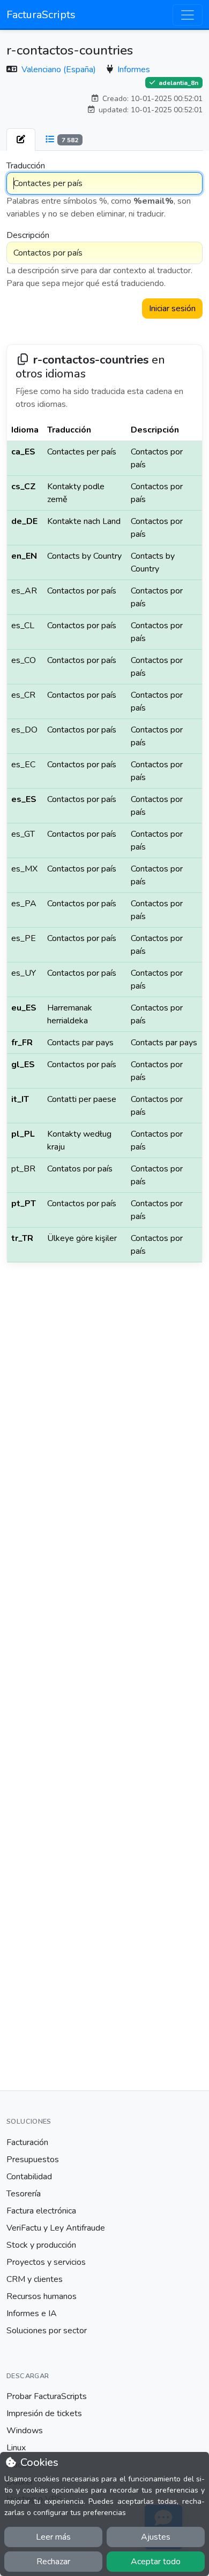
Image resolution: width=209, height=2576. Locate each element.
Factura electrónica (41, 2211)
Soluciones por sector (47, 2331)
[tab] (21, 140)
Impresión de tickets (44, 2413)
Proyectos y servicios (46, 2262)
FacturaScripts (41, 15)
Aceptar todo (156, 2562)
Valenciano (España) (60, 70)
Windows (25, 2431)
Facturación (27, 2142)
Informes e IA (32, 2313)
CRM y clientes (35, 2279)
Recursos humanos (42, 2296)
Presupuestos (33, 2159)
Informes (134, 70)
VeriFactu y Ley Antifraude (56, 2228)
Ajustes (156, 2537)
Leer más (53, 2537)
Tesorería (24, 2194)
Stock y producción (41, 2245)
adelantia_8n (178, 83)
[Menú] (188, 15)
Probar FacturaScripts (47, 2396)
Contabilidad (29, 2177)
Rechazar (53, 2562)
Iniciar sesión (172, 308)
